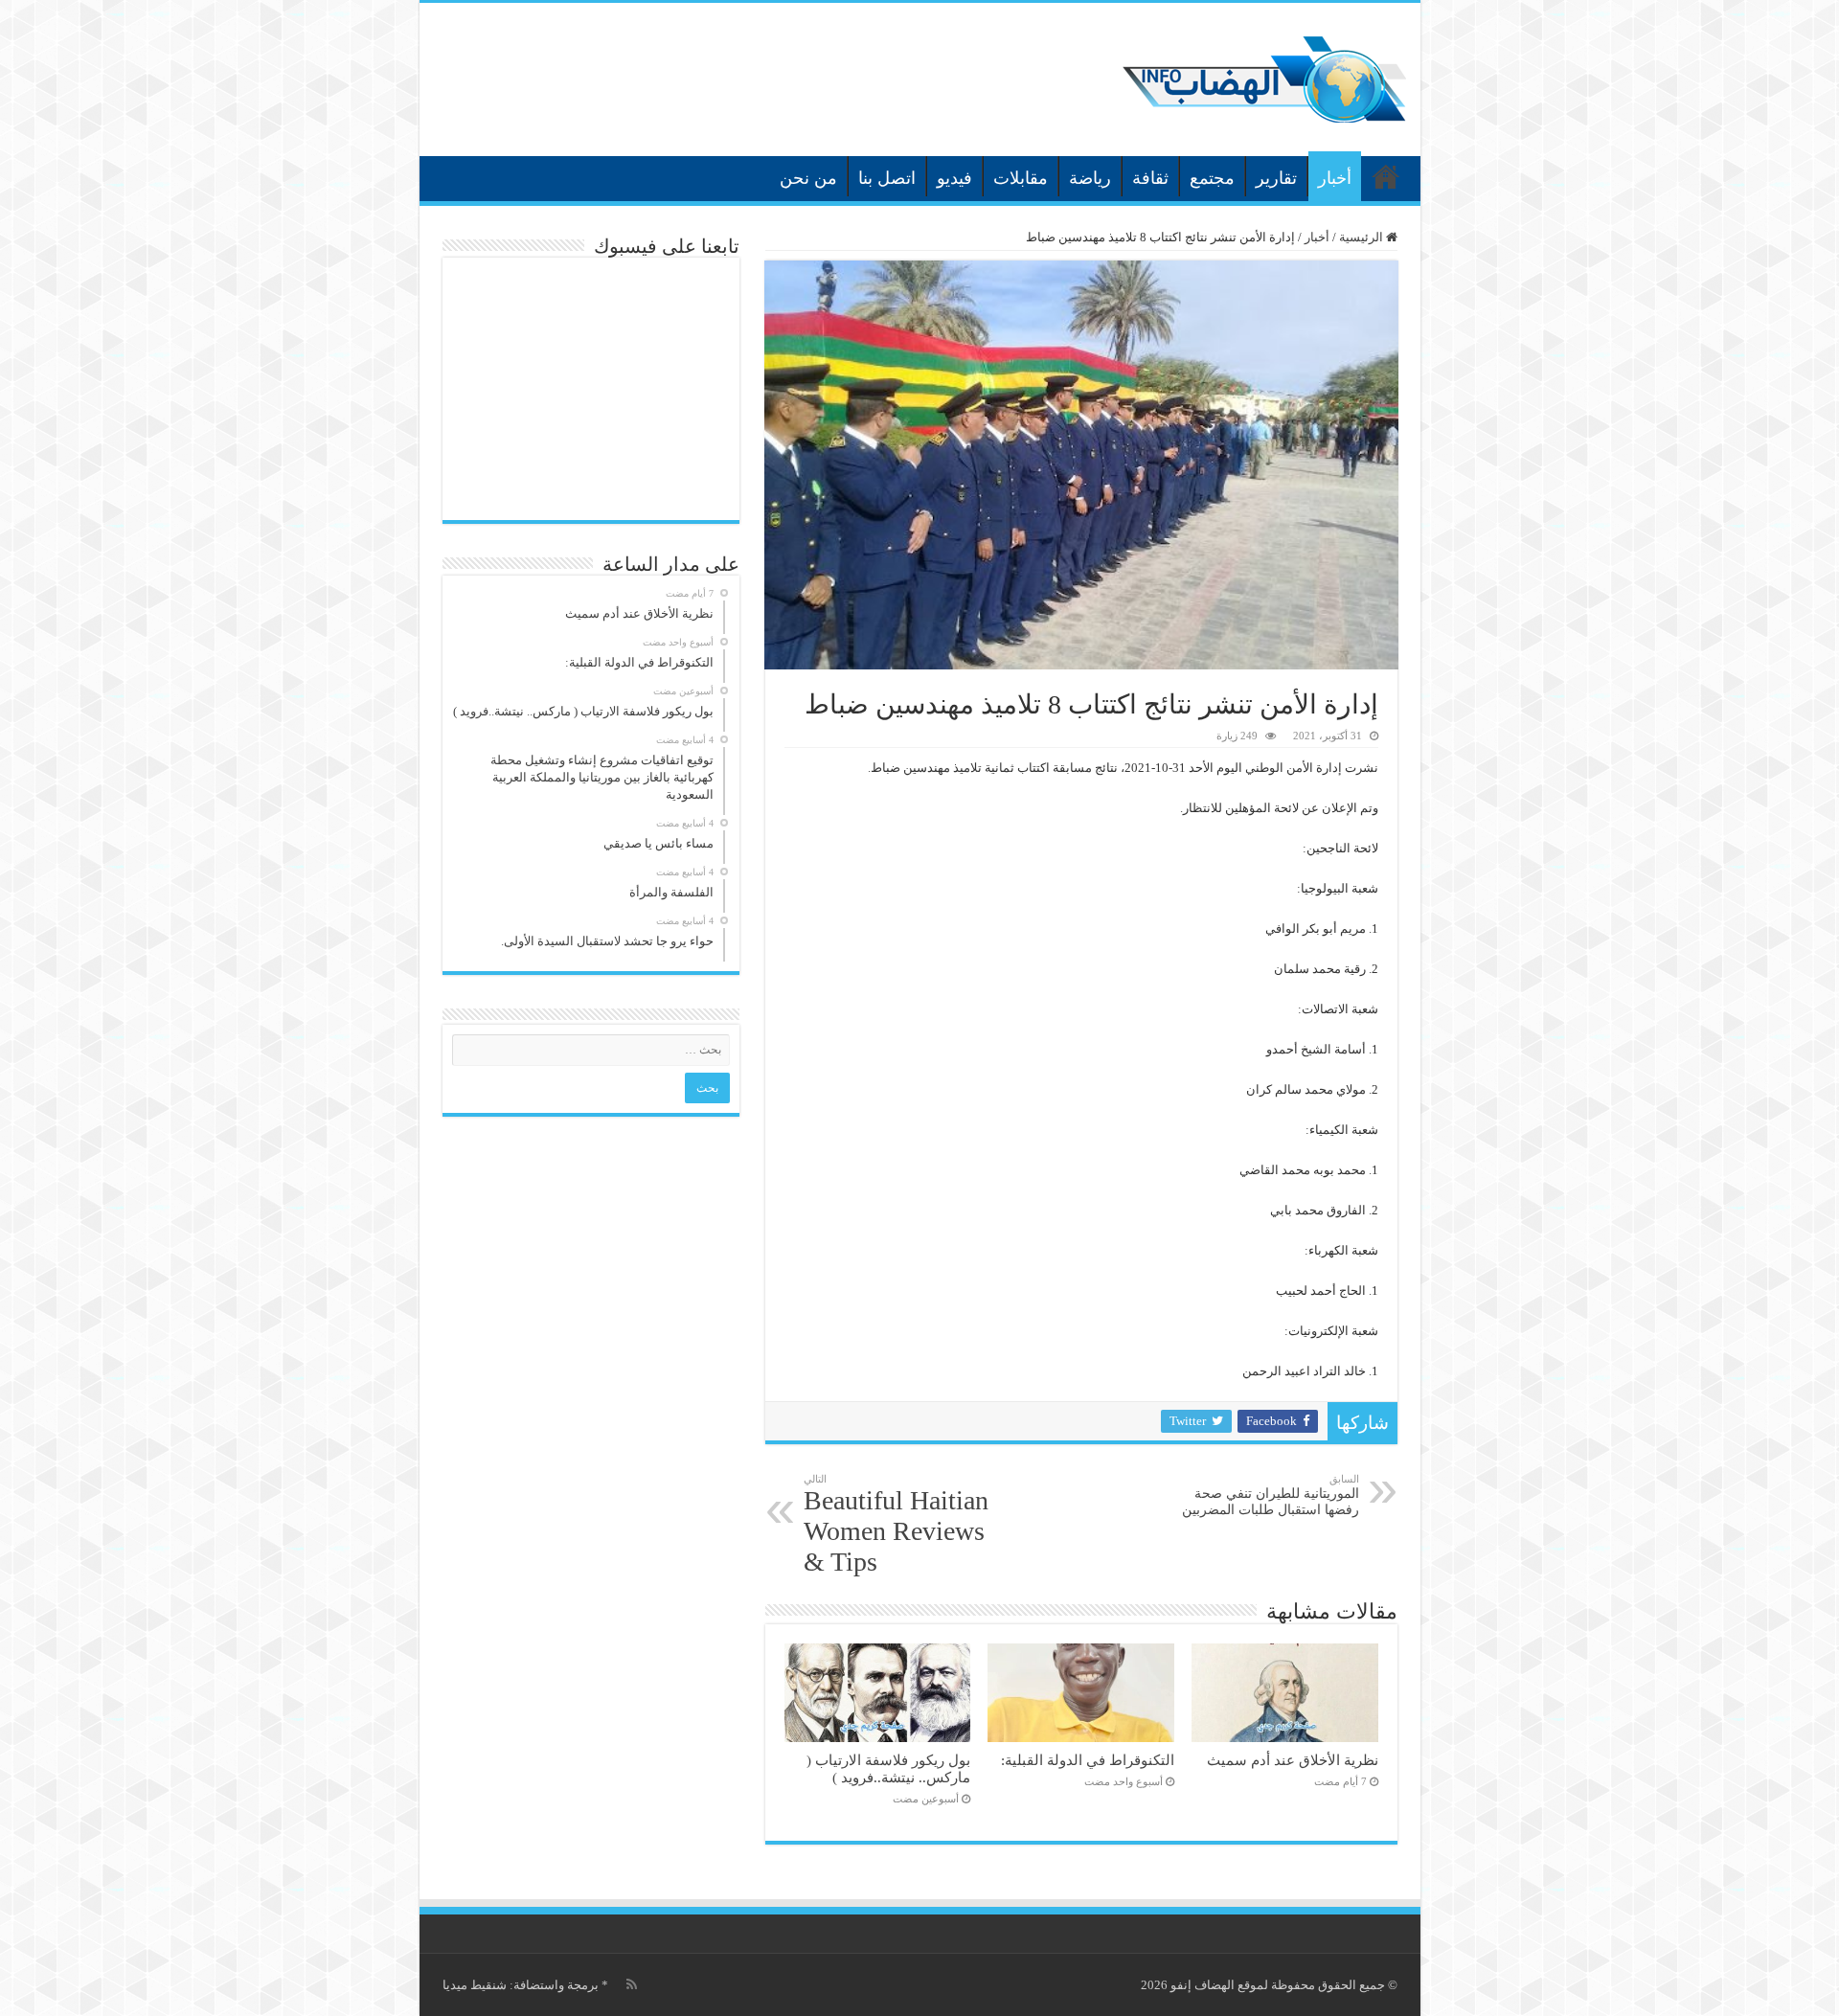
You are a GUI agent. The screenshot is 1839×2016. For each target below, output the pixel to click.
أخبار (1335, 178)
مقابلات (1021, 178)
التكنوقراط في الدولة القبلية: (1088, 1760)
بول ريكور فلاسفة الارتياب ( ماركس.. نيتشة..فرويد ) (888, 1768)
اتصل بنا (887, 178)
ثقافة (1150, 178)
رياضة (1090, 178)
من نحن (808, 178)
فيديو (954, 178)
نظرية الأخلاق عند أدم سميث (1293, 1760)
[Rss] (632, 1984)
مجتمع (1212, 178)
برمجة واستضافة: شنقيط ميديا (521, 1985)
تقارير (1276, 178)
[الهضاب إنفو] (1264, 75)
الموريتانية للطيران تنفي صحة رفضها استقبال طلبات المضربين (1271, 1495)
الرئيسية (1386, 176)
